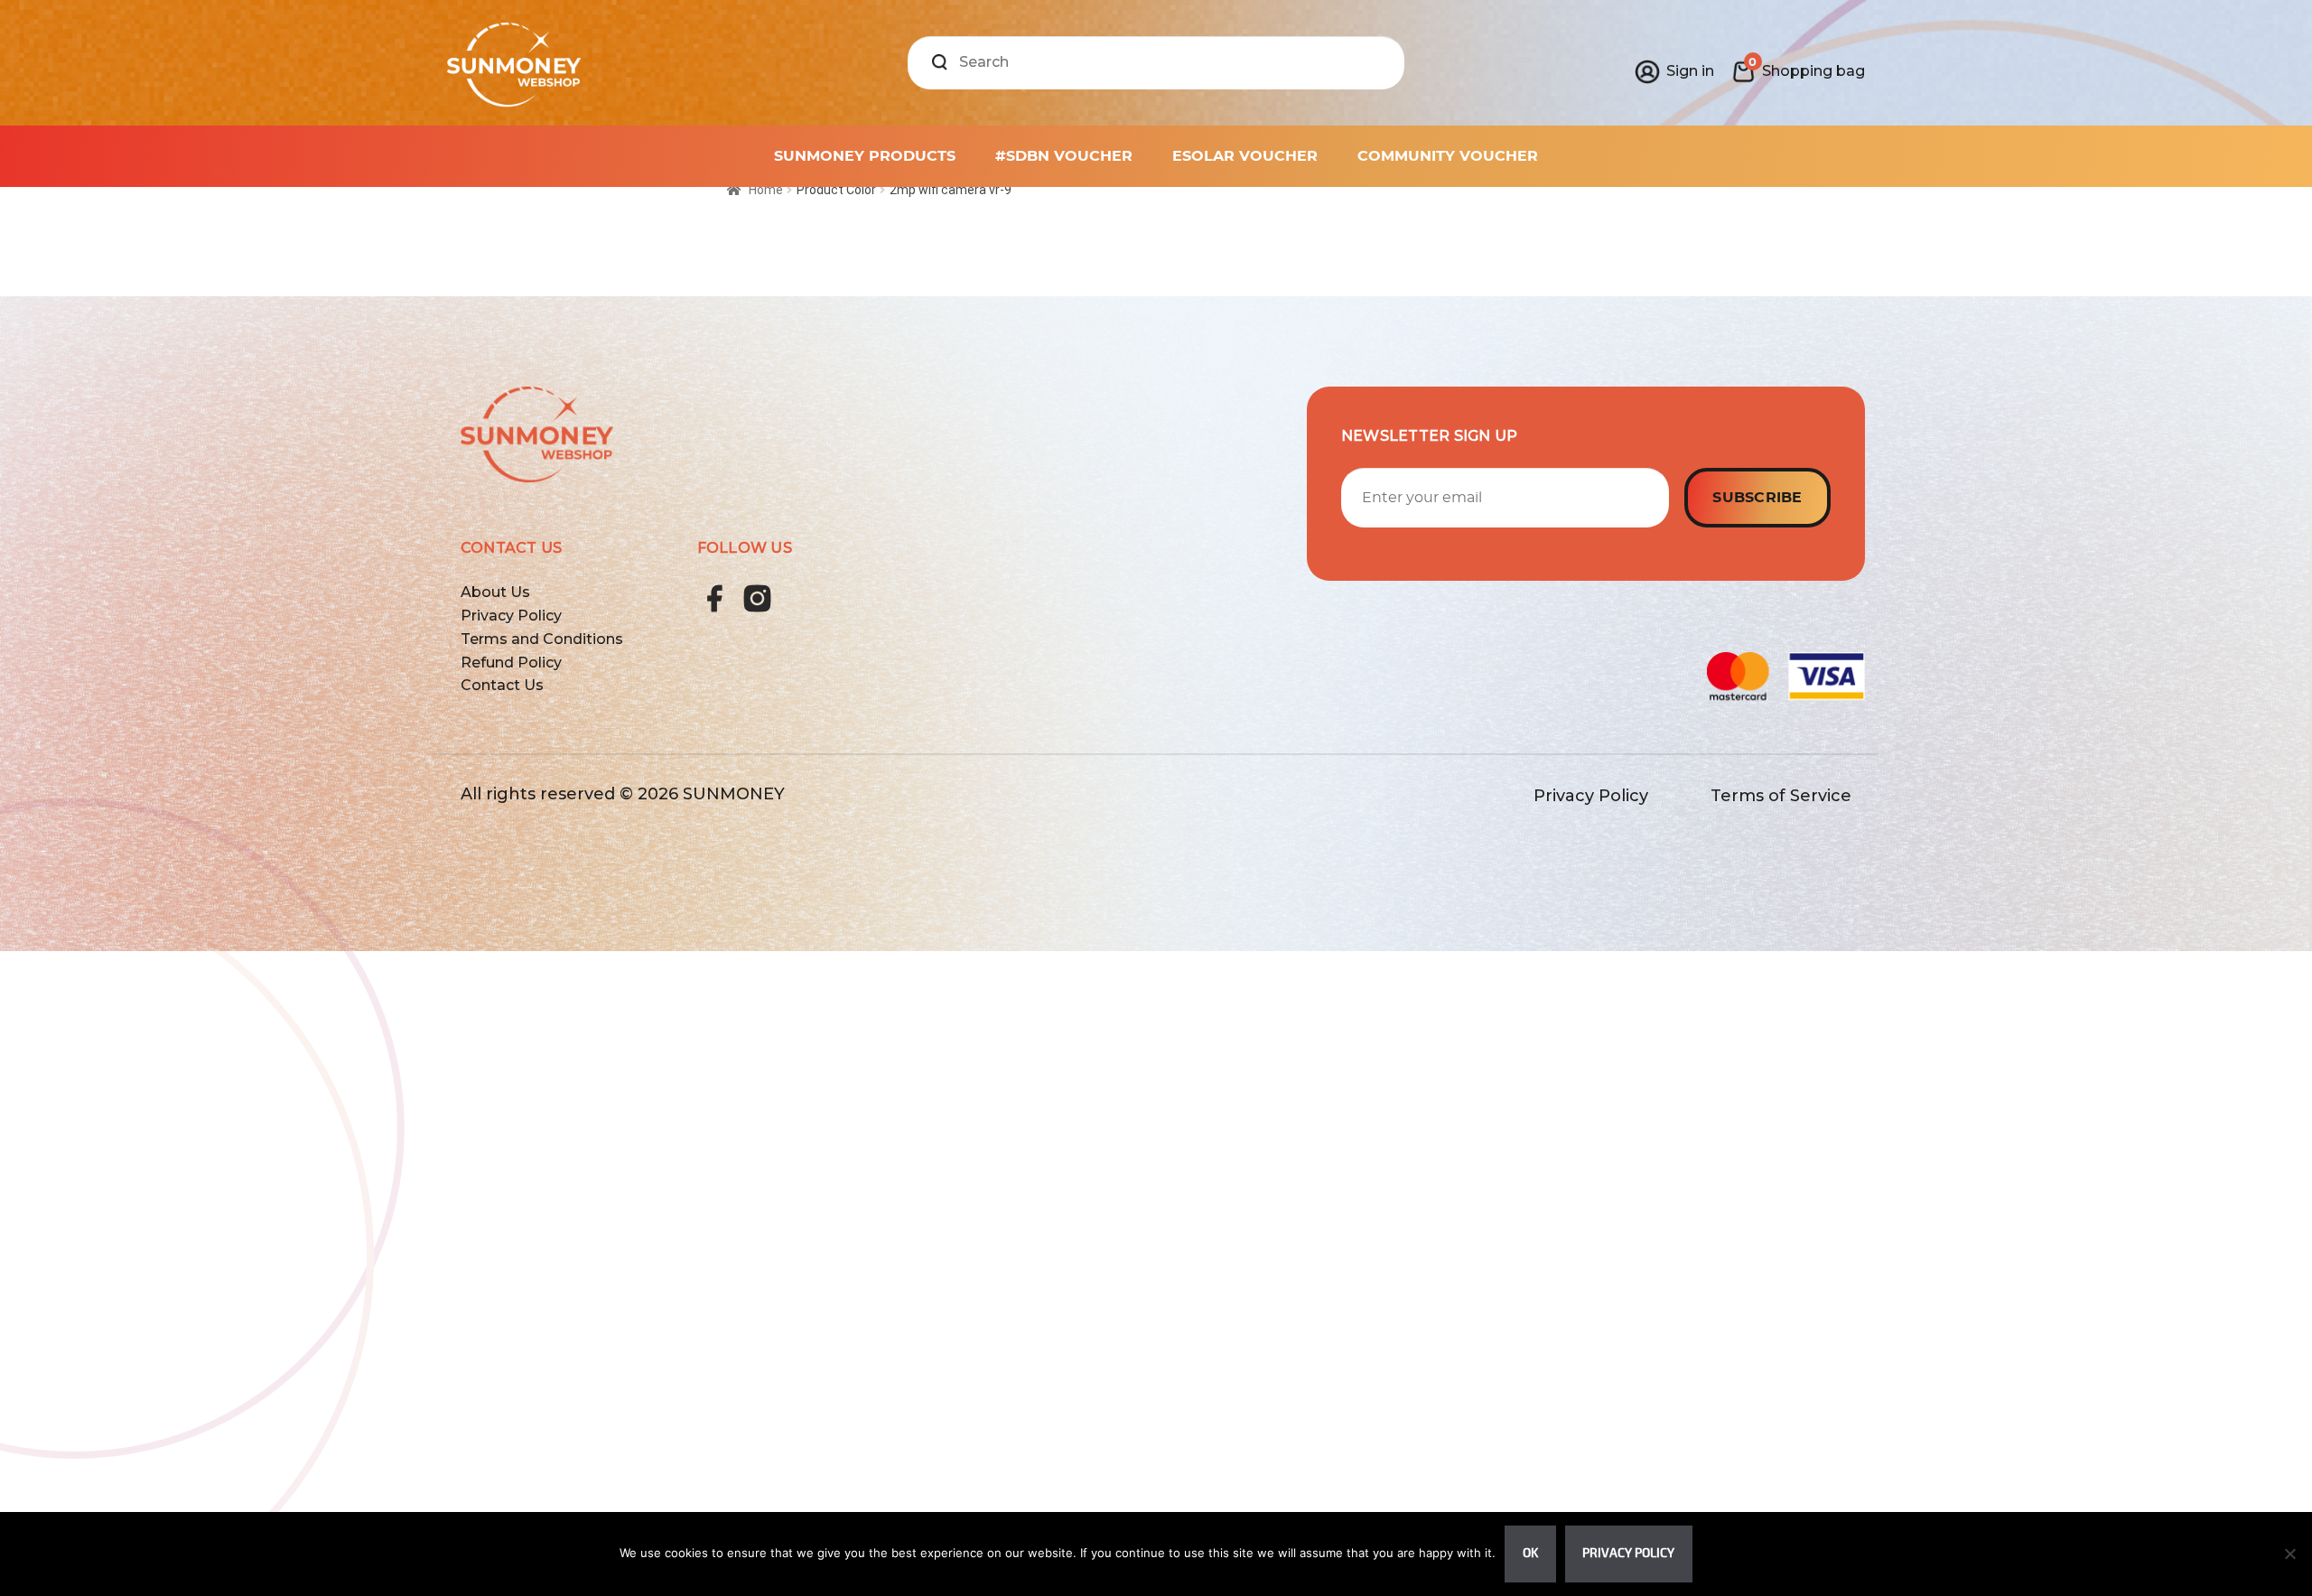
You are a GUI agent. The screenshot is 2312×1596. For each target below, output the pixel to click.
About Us (495, 592)
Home (766, 190)
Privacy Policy (511, 616)
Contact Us (502, 685)
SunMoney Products (865, 156)
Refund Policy (511, 663)
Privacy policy (1628, 1553)
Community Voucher (1448, 156)
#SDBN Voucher (1064, 156)
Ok (1530, 1553)
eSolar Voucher (1245, 156)
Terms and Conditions (542, 639)
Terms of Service (1781, 796)
